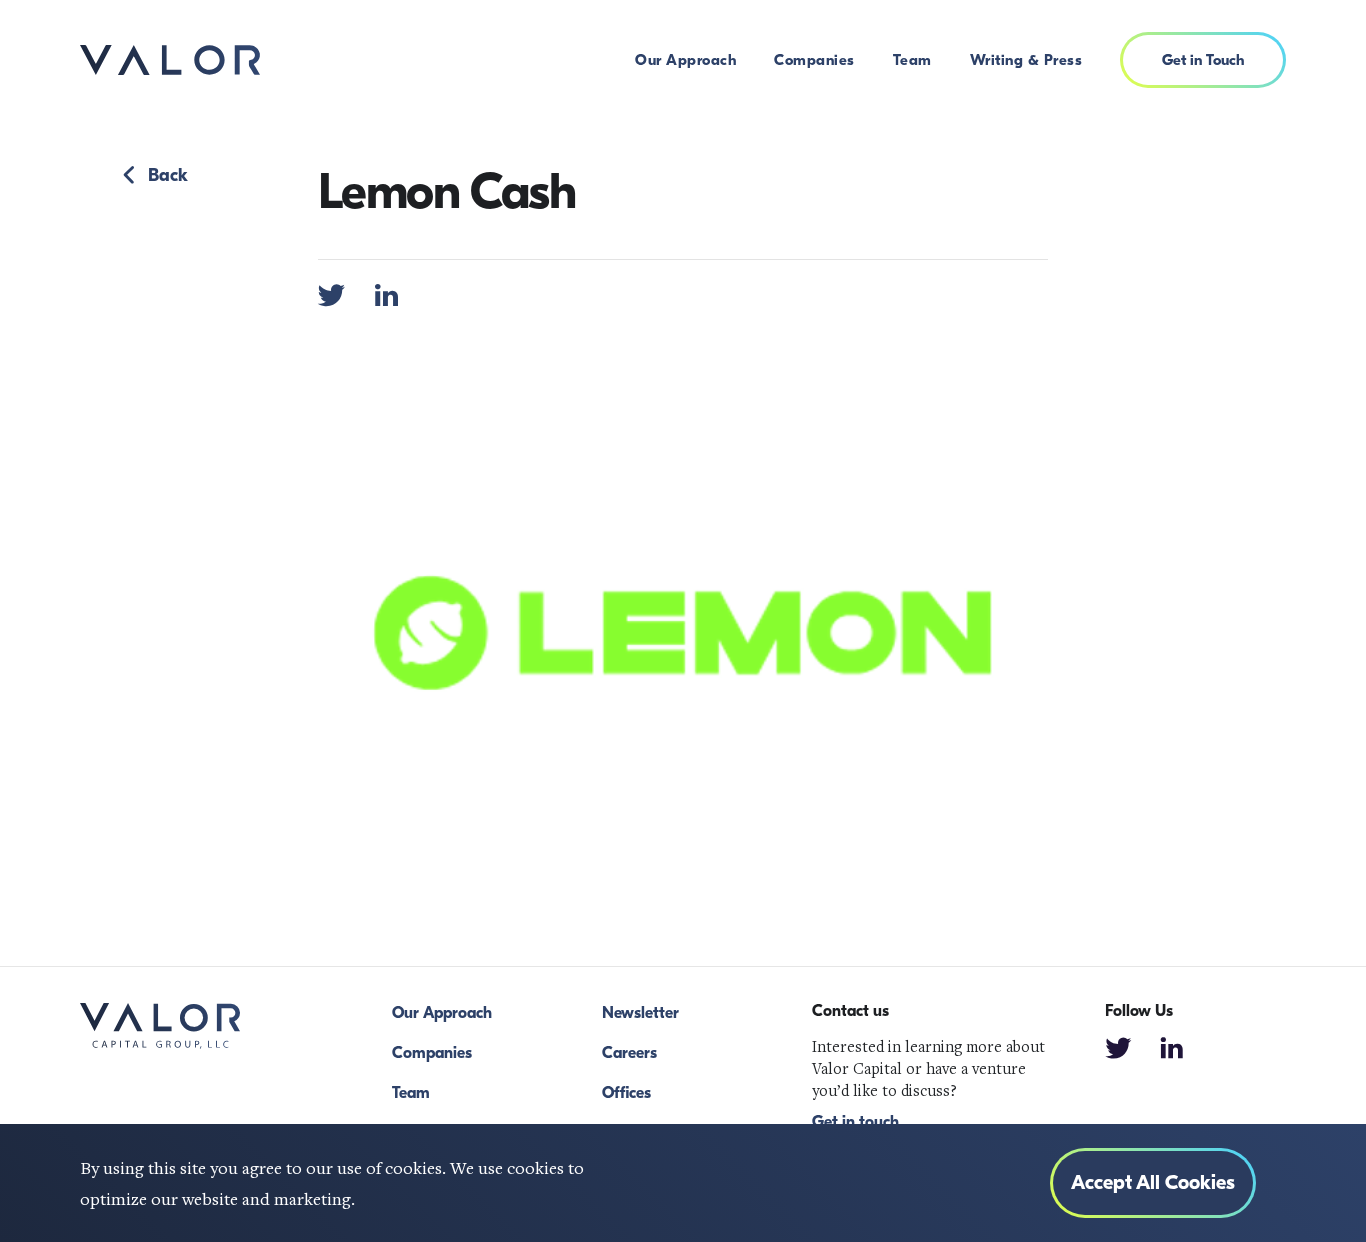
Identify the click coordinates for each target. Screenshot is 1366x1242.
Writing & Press (1026, 60)
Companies (814, 60)
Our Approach (685, 60)
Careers (629, 1053)
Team (912, 60)
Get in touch (855, 1122)
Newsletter (640, 1013)
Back (168, 175)
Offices (626, 1093)
